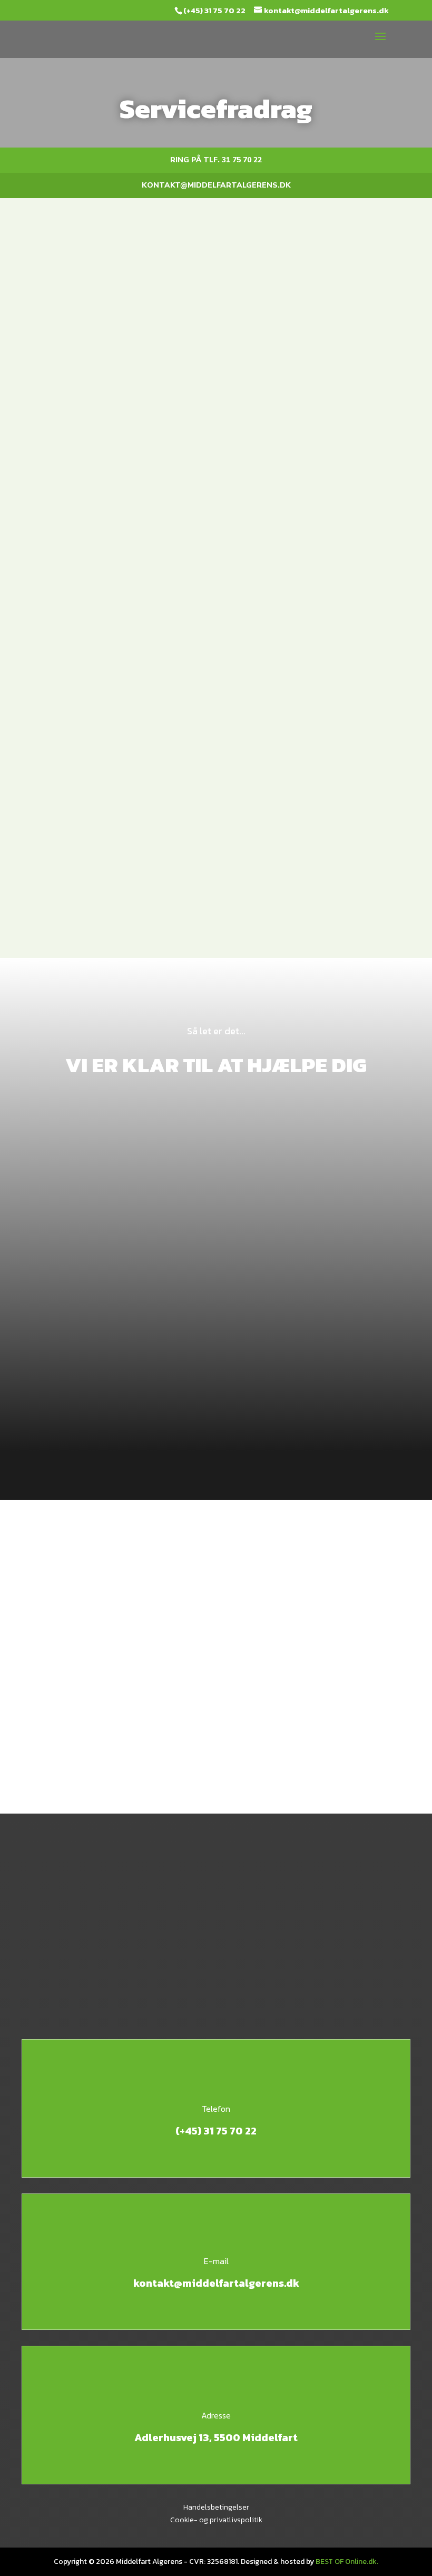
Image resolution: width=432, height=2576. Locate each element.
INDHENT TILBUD (216, 1719)
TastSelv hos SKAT (219, 662)
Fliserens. (155, 550)
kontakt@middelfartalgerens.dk (216, 185)
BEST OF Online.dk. (347, 2562)
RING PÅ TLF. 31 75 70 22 (216, 160)
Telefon (216, 2109)
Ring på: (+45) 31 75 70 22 (216, 1671)
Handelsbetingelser (216, 2507)
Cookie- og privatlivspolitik (216, 2520)
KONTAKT (216, 964)
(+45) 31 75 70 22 (214, 10)
